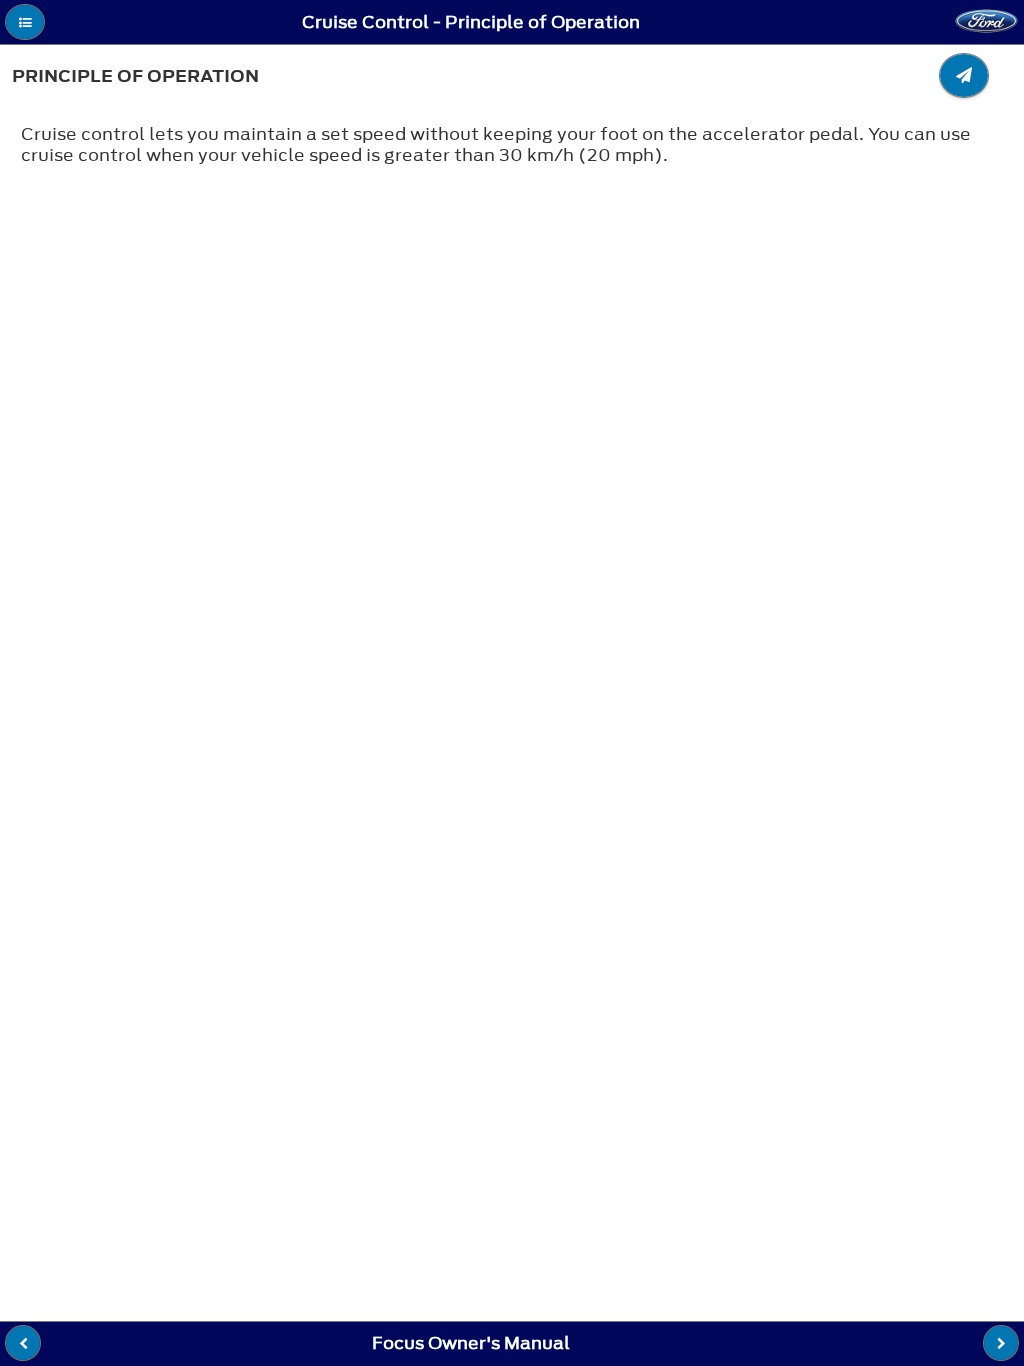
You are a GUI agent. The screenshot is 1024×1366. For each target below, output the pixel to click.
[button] (25, 22)
